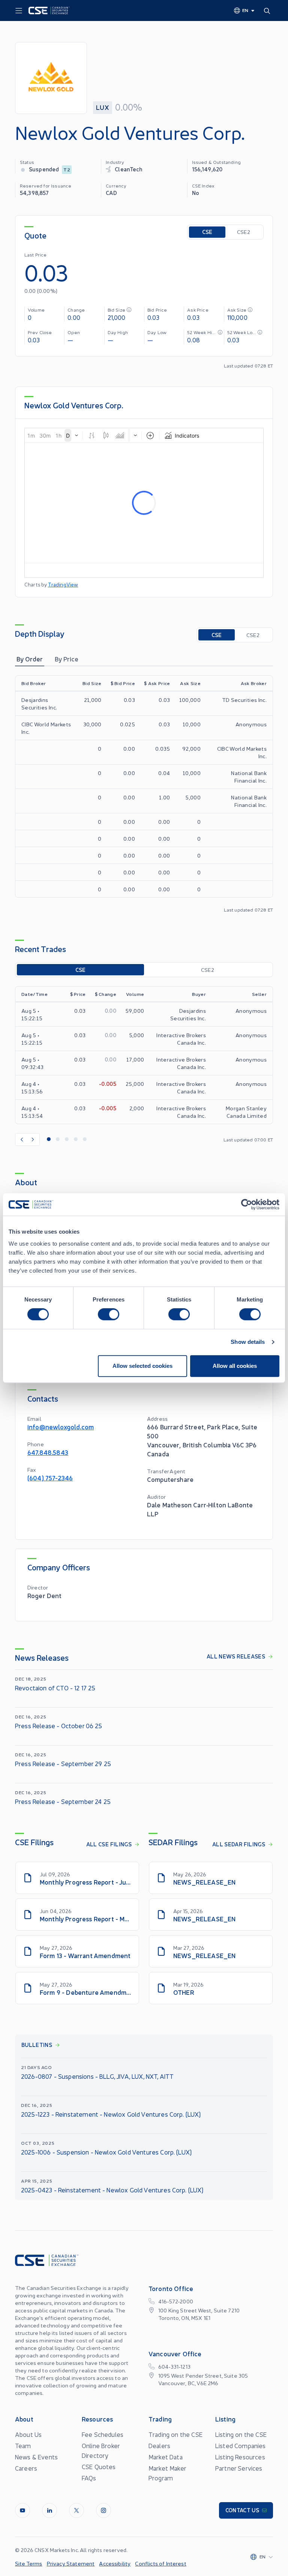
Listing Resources (240, 2457)
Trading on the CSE (175, 2434)
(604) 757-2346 (50, 1478)
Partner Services (239, 2468)
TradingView (63, 584)
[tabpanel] (144, 794)
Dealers (159, 2446)
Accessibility (115, 2563)
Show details (248, 1342)
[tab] (30, 659)
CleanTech (128, 169)
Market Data (166, 2457)
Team (23, 2446)
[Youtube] (22, 2510)
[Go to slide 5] (85, 1140)
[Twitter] (76, 2510)
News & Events (36, 2457)
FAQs (89, 2478)
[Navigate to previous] (21, 1140)
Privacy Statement (71, 2563)
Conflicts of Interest (160, 2563)
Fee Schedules (103, 2434)
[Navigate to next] (33, 1140)
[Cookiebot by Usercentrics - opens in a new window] (247, 1204)
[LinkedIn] (49, 2510)
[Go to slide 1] (49, 1140)
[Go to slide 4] (76, 1140)
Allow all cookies (235, 1366)
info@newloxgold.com (61, 1427)
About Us (28, 2434)
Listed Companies (241, 2446)
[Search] (268, 10)
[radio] (207, 232)
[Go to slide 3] (67, 1140)
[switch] (109, 1314)
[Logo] (49, 10)
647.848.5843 (48, 1452)
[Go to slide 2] (58, 1140)
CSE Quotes (99, 2467)
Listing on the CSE (241, 2434)
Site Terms (29, 2563)
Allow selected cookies (142, 1366)
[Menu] (19, 11)
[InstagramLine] (103, 2510)
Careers (26, 2468)
